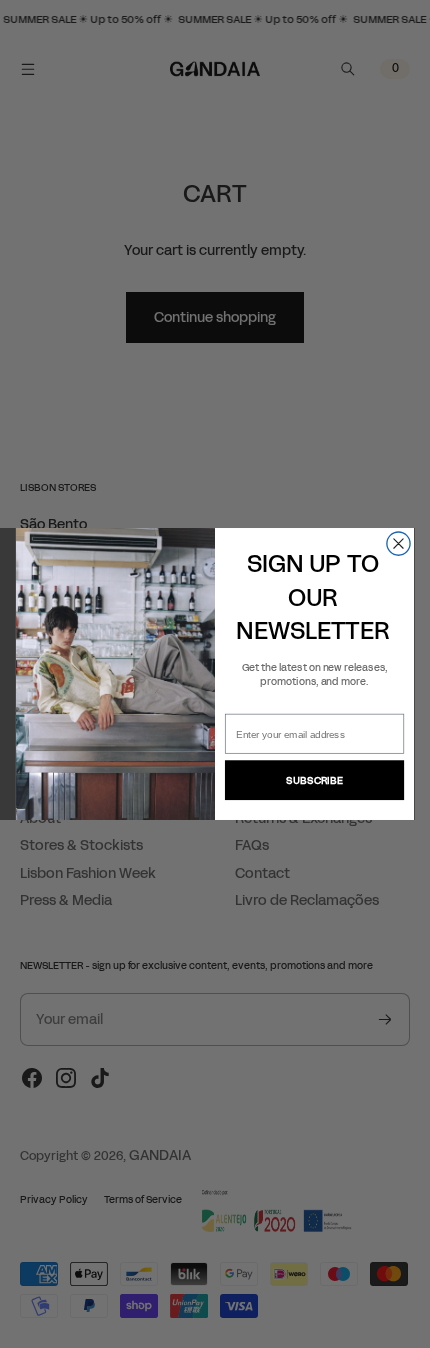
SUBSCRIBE (314, 780)
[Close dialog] (398, 543)
